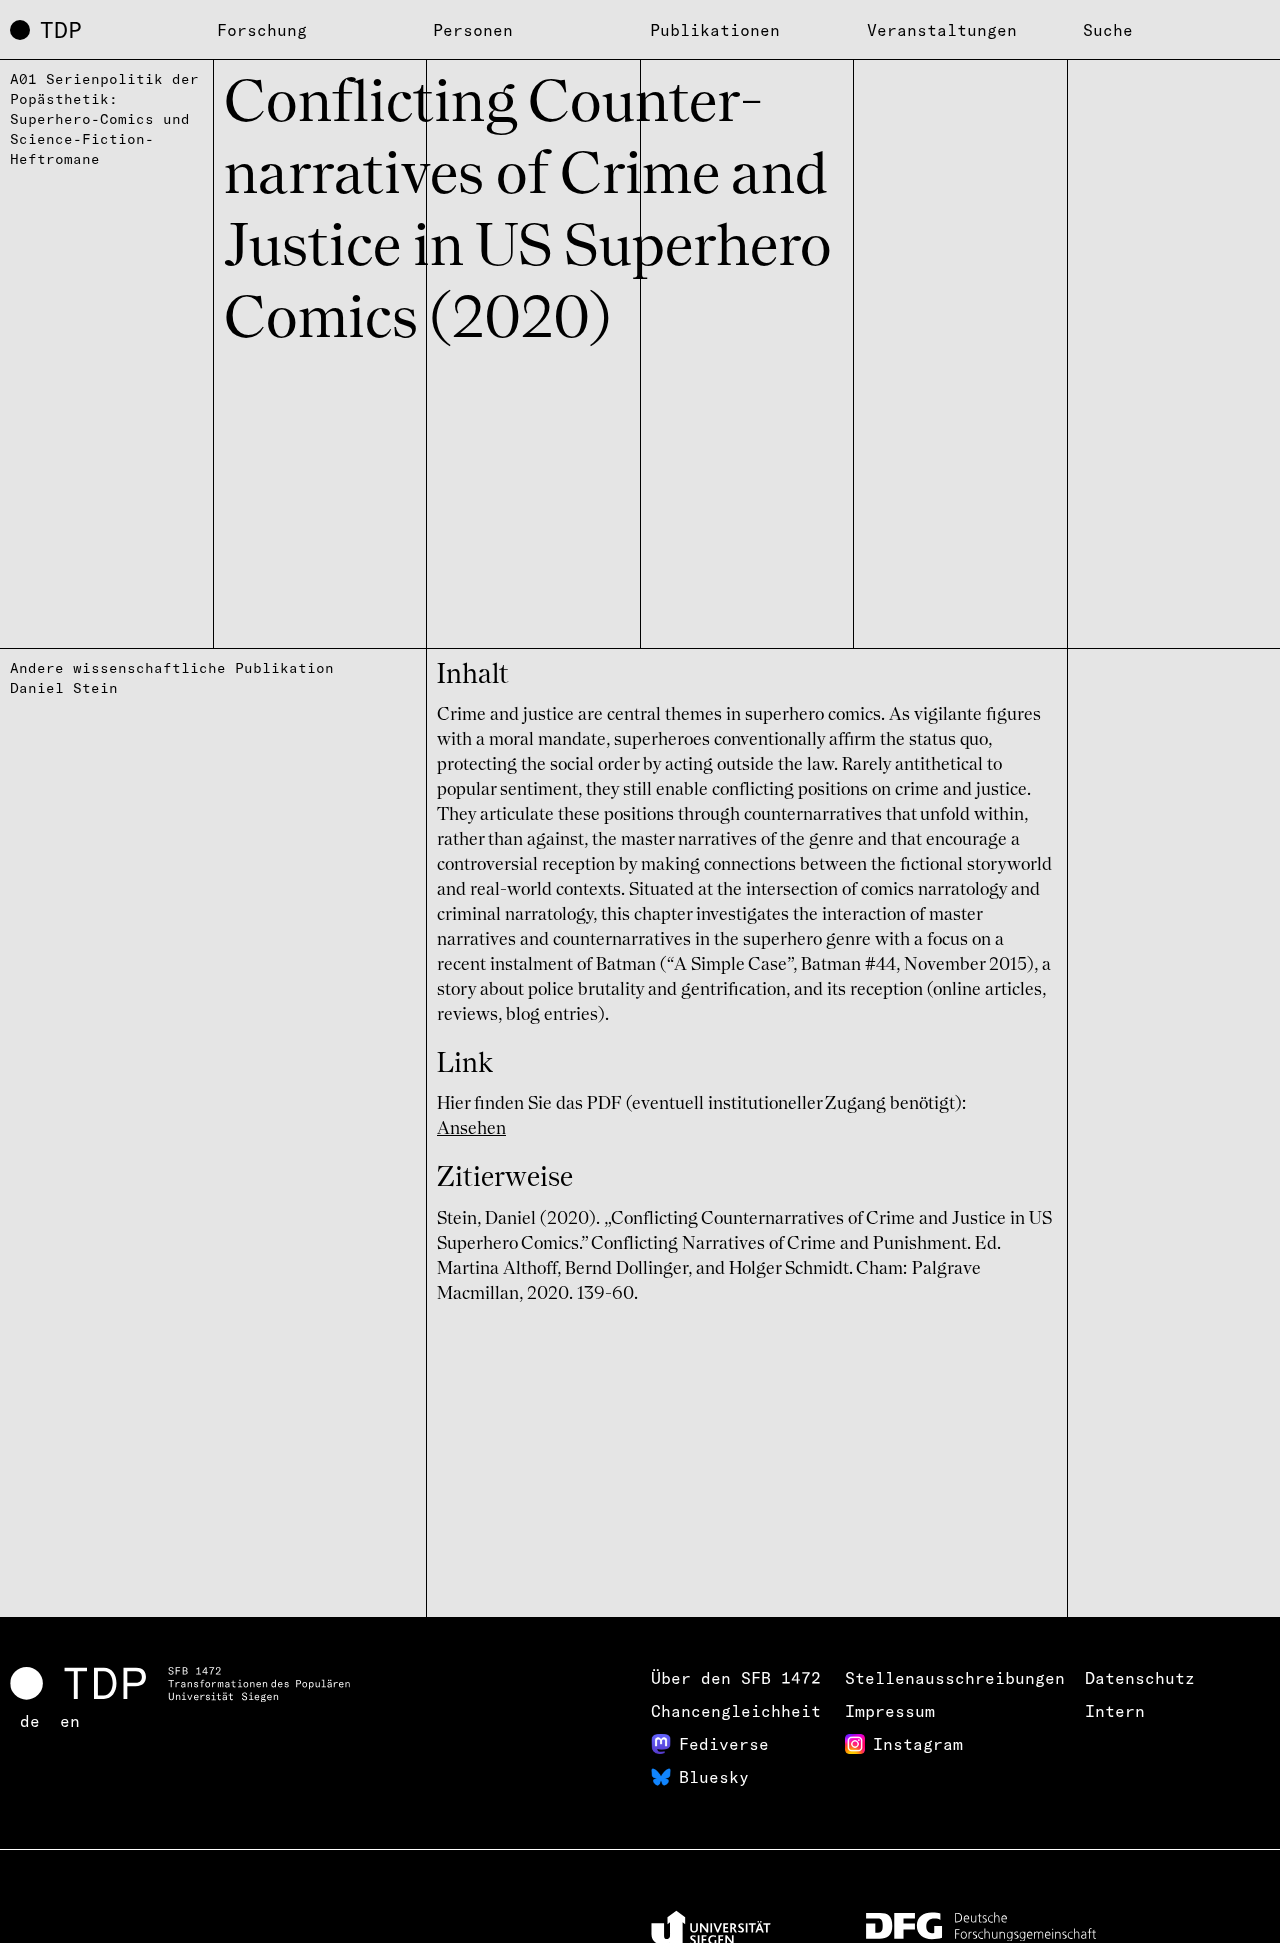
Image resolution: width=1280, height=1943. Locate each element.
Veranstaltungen (942, 30)
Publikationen (715, 30)
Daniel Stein (64, 688)
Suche (1108, 30)
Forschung (262, 30)
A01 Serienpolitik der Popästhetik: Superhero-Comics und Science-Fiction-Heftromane (104, 119)
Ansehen (471, 1129)
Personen (473, 30)
